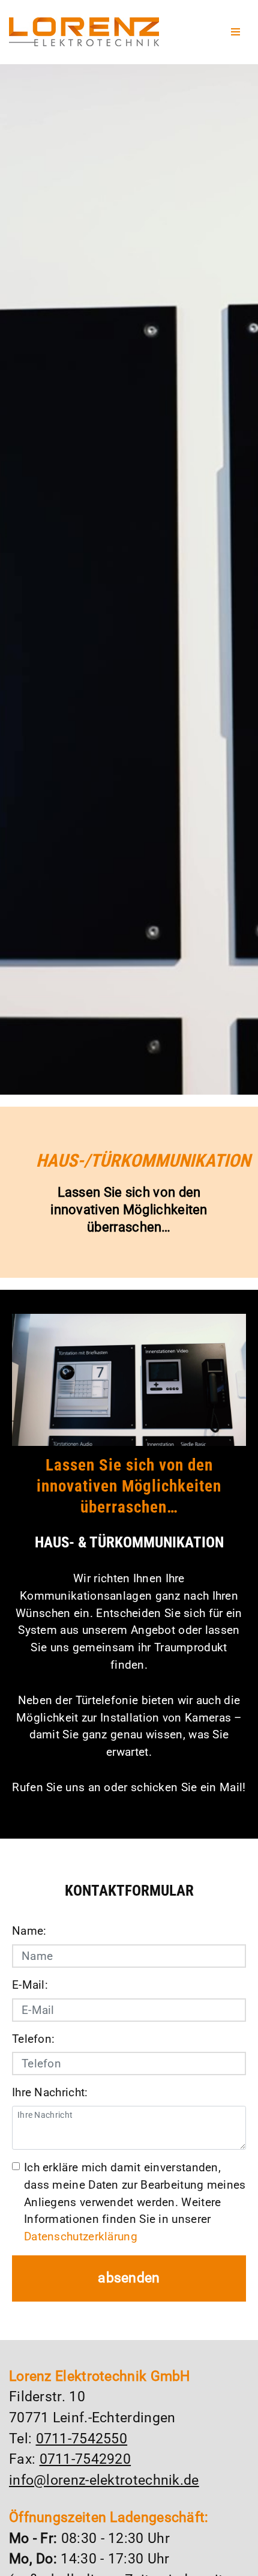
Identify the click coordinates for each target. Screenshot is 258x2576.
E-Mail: (30, 1985)
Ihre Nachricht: (50, 2092)
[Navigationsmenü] (235, 32)
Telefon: (33, 2039)
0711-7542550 (82, 2439)
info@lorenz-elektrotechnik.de (104, 2480)
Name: (29, 1931)
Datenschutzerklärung (81, 2236)
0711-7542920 (85, 2459)
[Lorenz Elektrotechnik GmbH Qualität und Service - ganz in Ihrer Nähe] (84, 32)
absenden (129, 2278)
